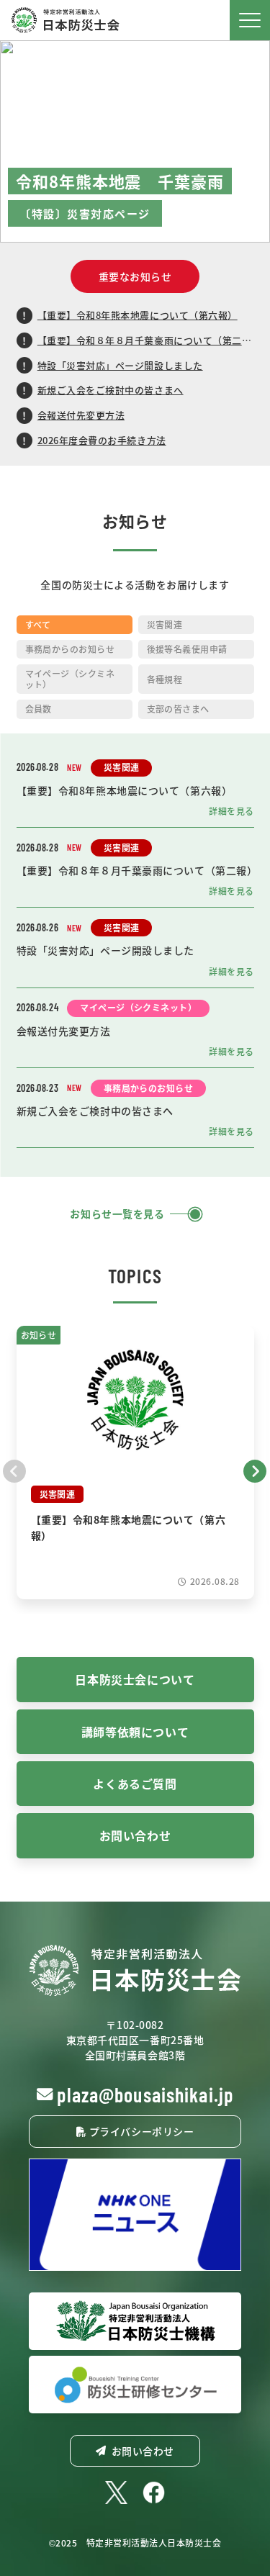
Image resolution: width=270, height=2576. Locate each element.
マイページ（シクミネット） (70, 678)
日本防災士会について (135, 1679)
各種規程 (165, 679)
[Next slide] (255, 1470)
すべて (38, 624)
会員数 (39, 709)
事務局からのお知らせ (70, 649)
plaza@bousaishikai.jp (145, 2094)
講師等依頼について (135, 1732)
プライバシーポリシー (140, 2131)
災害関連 (165, 624)
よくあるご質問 (135, 1784)
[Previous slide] (15, 1470)
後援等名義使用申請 (187, 649)
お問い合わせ (135, 1835)
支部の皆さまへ (178, 709)
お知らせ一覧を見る (117, 1214)
